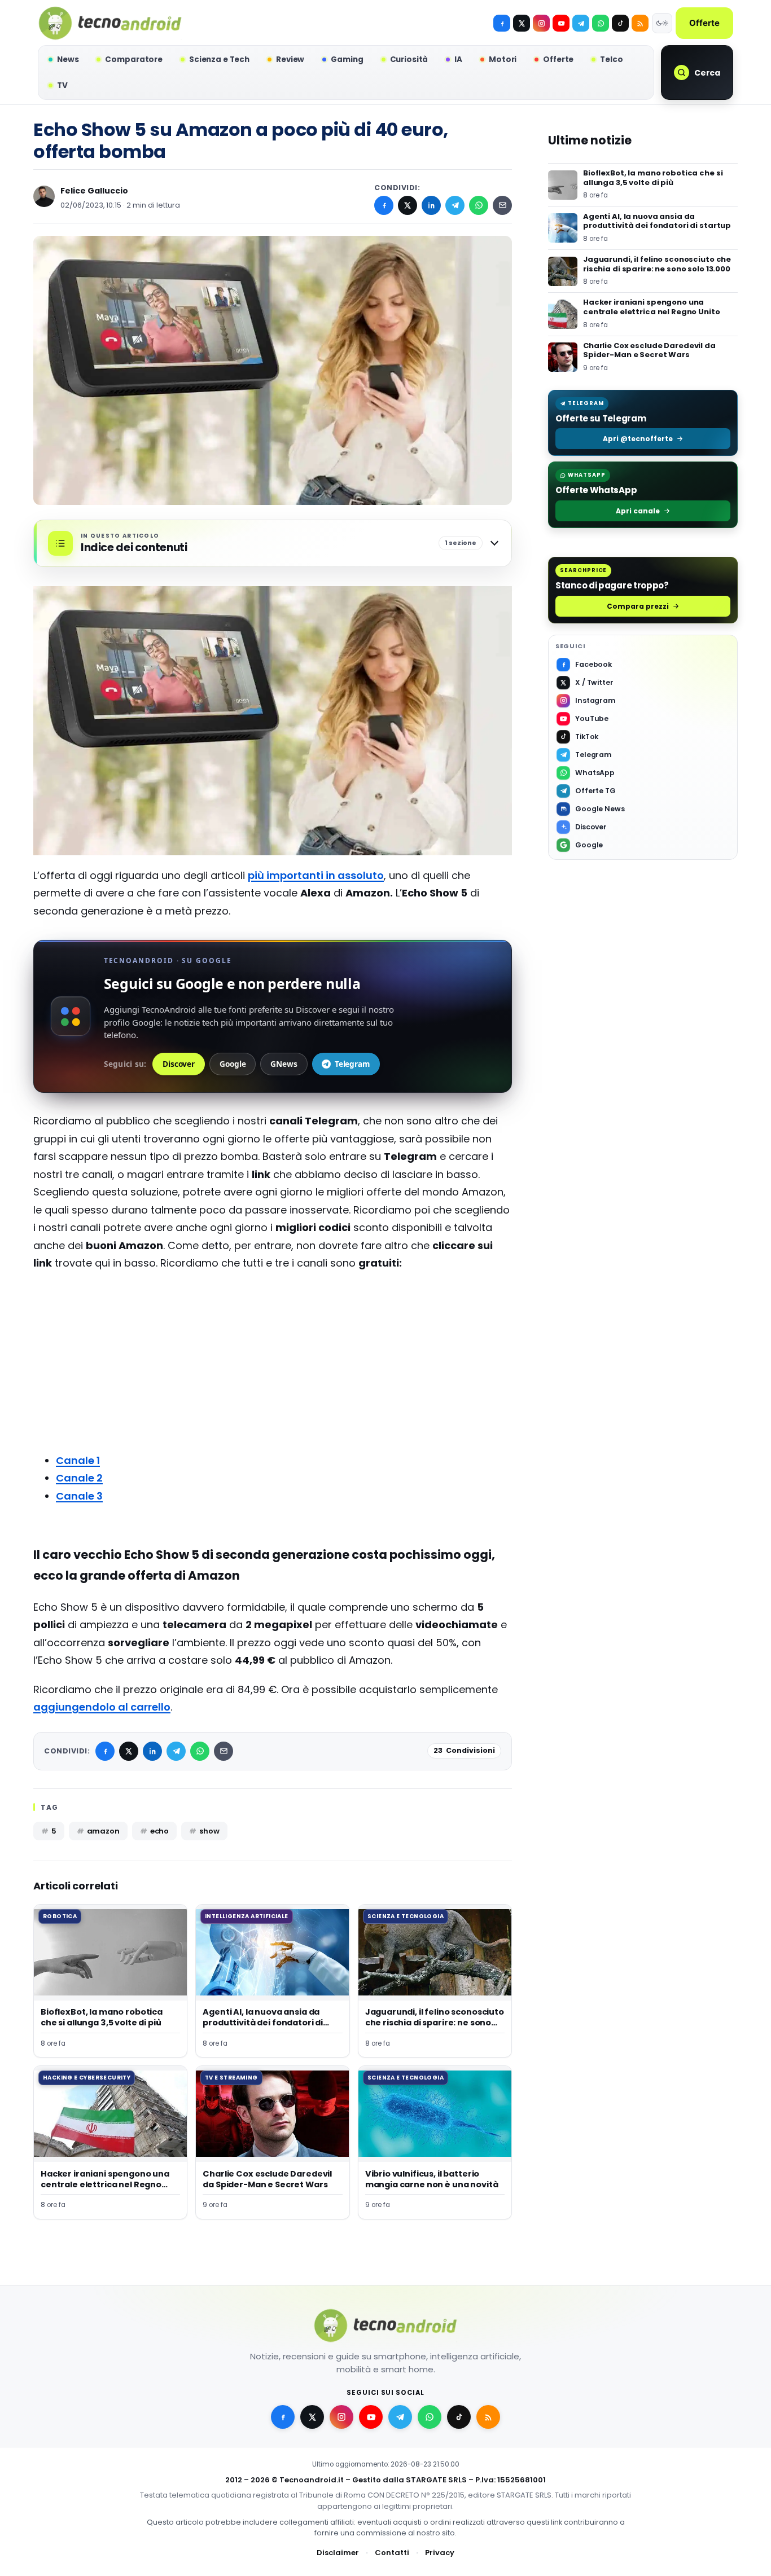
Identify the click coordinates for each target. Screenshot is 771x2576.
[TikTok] (620, 23)
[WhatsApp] (479, 205)
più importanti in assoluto (316, 875)
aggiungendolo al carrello (102, 1707)
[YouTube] (561, 23)
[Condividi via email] (502, 205)
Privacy (440, 2553)
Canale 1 (78, 1460)
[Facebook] (502, 23)
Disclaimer (338, 2553)
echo (159, 1831)
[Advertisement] (273, 1362)
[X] (522, 23)
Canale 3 (79, 1496)
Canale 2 (79, 1478)
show (209, 1831)
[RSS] (640, 23)
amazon (103, 1831)
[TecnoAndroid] (110, 23)
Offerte (704, 23)
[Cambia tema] (662, 23)
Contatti (392, 2553)
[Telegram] (581, 23)
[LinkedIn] (431, 205)
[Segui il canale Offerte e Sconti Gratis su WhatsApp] (601, 23)
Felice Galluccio (94, 191)
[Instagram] (541, 23)
